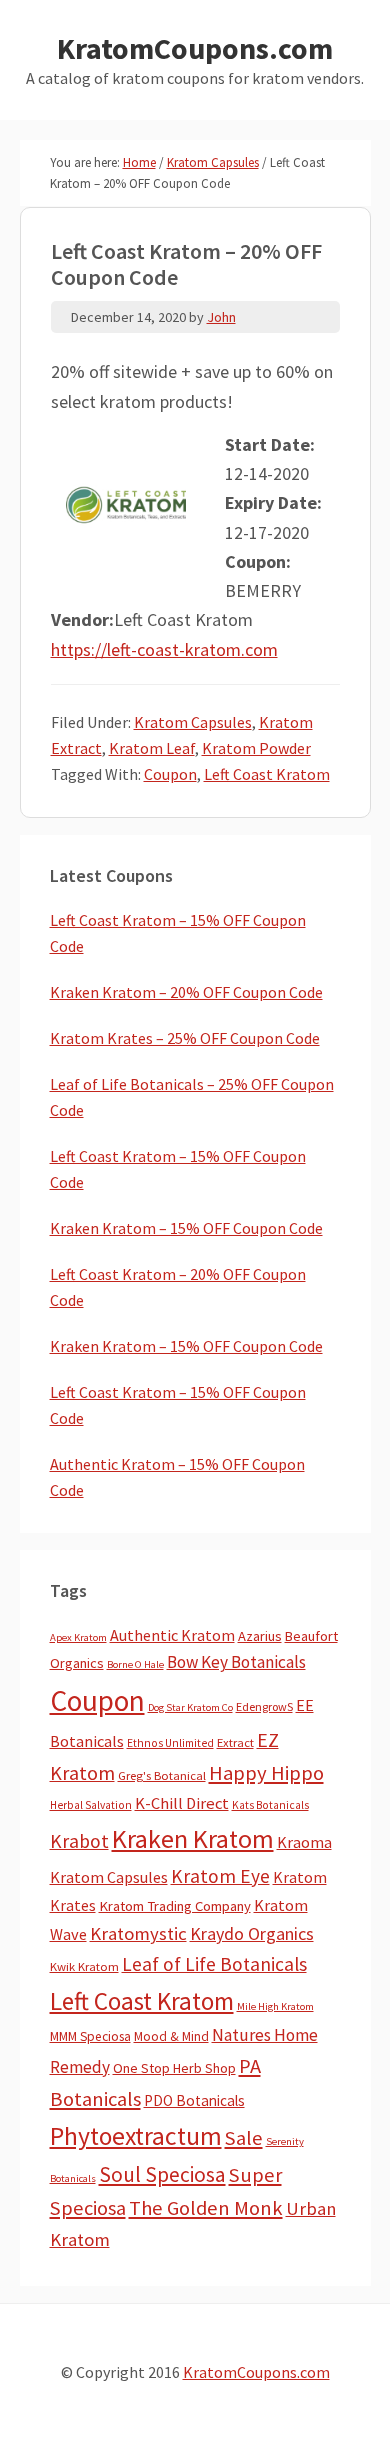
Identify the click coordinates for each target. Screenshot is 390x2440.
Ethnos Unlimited (170, 1743)
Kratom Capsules (193, 722)
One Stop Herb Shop (174, 2068)
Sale (244, 2138)
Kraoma (304, 1842)
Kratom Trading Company (175, 1906)
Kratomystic (138, 1933)
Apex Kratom (78, 1637)
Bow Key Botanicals (236, 1662)
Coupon (170, 774)
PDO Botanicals (194, 2100)
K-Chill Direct (182, 1803)
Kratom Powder (256, 748)
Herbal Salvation (91, 1805)
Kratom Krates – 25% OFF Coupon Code (185, 1038)
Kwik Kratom (84, 1966)
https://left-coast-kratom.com (164, 649)
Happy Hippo (266, 1773)
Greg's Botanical (162, 1775)
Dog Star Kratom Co (190, 1707)
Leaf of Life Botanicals (214, 1964)
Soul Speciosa (162, 2174)
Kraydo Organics (252, 1933)
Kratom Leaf (152, 748)
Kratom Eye (220, 1876)
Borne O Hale (135, 1664)
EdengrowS (264, 1706)
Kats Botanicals (270, 1805)
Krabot (79, 1841)
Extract (235, 1742)
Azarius (260, 1636)
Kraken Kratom (193, 1838)
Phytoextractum (136, 2136)
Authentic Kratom (172, 1635)
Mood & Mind (171, 2036)
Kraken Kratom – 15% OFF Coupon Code (186, 1228)
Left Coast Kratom (267, 774)
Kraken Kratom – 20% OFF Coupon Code (186, 992)
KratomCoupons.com (195, 48)
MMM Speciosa (90, 2036)
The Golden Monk (206, 2208)
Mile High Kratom (275, 2006)
